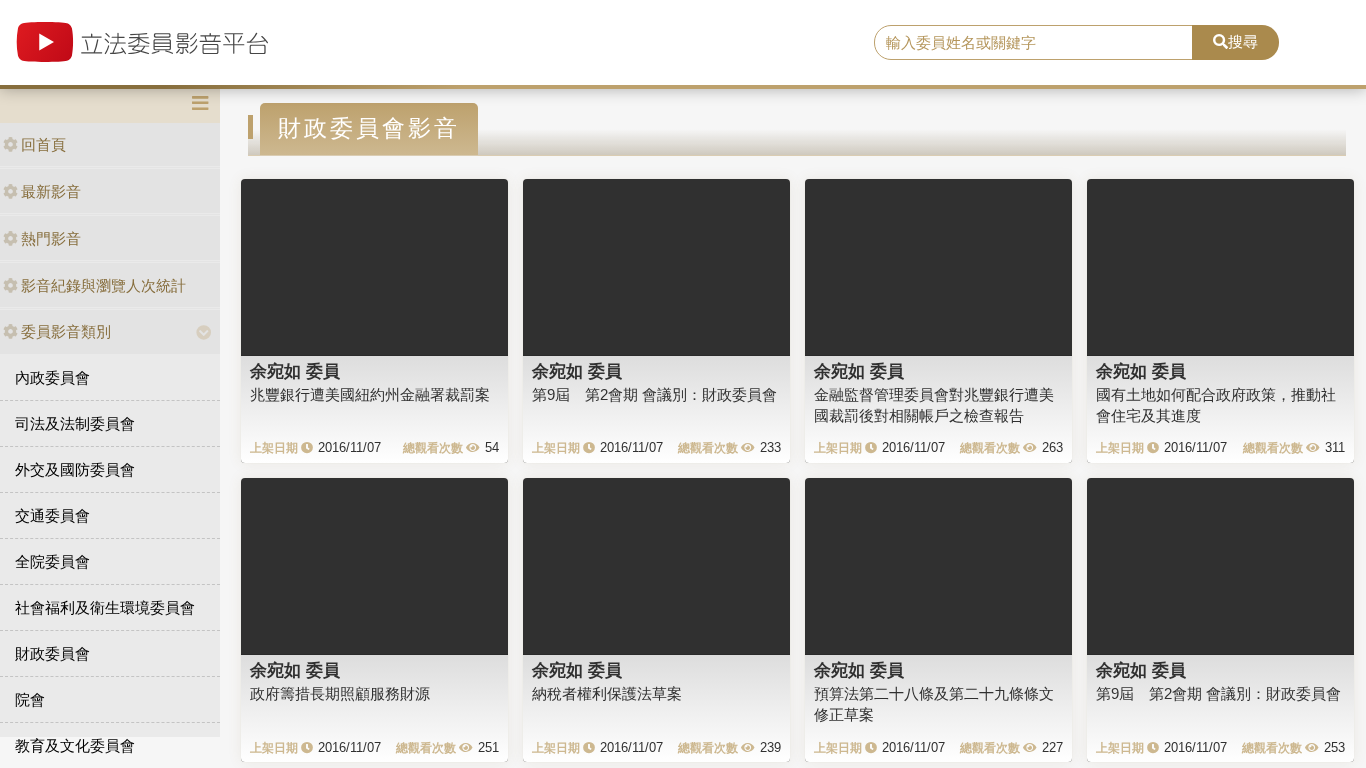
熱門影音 (51, 238)
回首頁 (43, 144)
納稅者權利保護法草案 (607, 693)
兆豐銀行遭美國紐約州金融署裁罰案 (370, 394)
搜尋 (1243, 41)
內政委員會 (52, 377)
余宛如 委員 (295, 371)
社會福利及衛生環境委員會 (105, 607)
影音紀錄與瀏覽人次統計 (103, 285)
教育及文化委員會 (75, 745)
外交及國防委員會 (75, 469)
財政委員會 (52, 653)
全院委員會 (52, 561)
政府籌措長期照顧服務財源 (340, 693)
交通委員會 (52, 515)
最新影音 (51, 191)
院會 (30, 699)
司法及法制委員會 (75, 423)
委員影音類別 (66, 331)
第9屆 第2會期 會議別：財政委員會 (654, 394)
